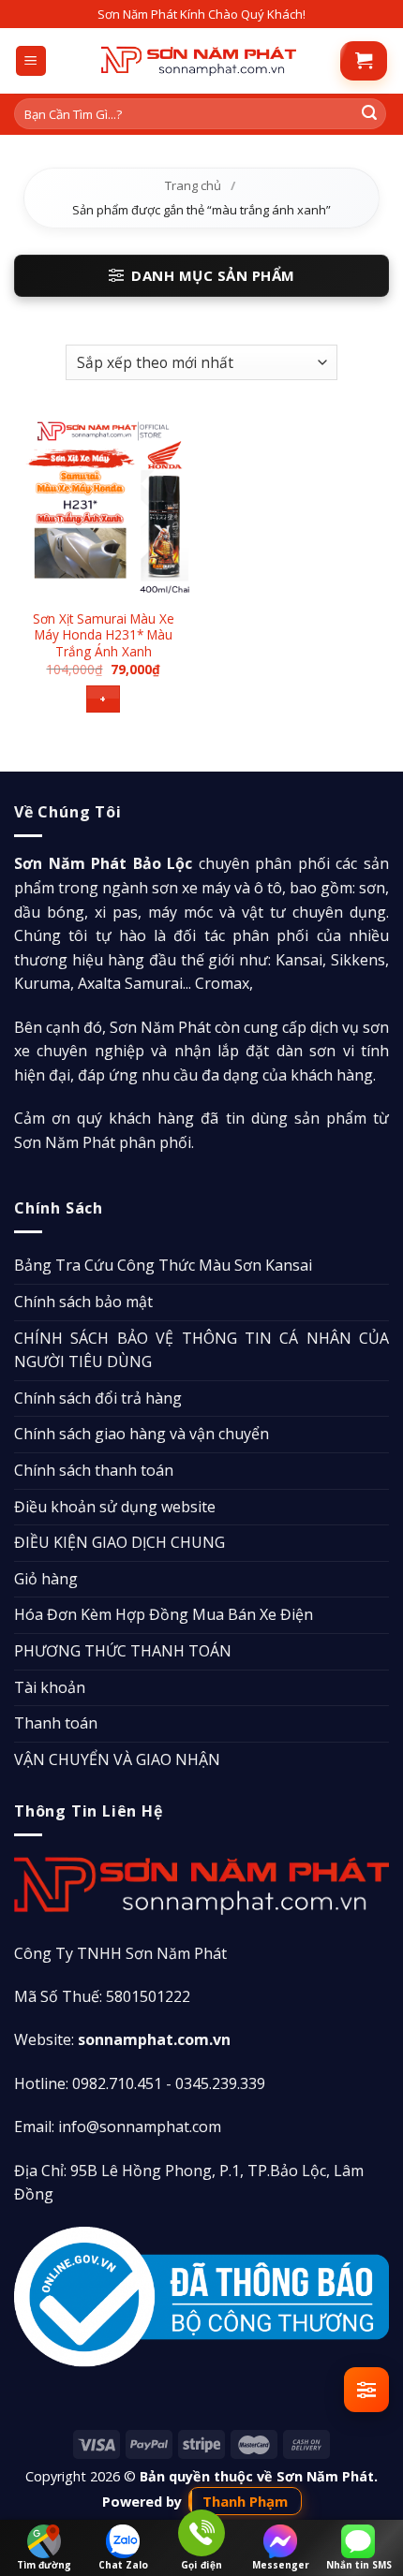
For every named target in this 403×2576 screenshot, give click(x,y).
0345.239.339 (220, 2083)
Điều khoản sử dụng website (115, 1507)
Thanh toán (56, 1723)
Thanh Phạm (245, 2501)
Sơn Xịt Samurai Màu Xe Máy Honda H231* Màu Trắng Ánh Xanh (104, 635)
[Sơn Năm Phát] (199, 61)
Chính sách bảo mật (83, 1302)
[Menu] (31, 61)
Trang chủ (193, 185)
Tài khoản (50, 1687)
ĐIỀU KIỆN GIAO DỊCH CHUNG (119, 1542)
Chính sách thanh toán (94, 1470)
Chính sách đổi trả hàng (98, 1398)
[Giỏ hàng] (364, 61)
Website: (122, 2039)
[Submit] (369, 114)
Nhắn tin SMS (359, 2565)
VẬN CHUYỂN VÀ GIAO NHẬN (117, 1759)
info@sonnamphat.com (140, 2127)
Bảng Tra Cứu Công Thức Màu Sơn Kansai (163, 1265)
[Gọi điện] (201, 2536)
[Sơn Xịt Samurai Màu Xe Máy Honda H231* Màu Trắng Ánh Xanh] (103, 507)
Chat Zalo (123, 2565)
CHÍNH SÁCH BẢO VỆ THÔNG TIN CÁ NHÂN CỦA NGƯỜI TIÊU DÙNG (201, 1350)
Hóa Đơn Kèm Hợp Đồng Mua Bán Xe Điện (164, 1614)
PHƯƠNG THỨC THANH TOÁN (123, 1651)
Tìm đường (44, 2565)
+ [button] (103, 698)
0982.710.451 (117, 2083)
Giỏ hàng (46, 1579)
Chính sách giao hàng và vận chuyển (142, 1434)
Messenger (281, 2565)
